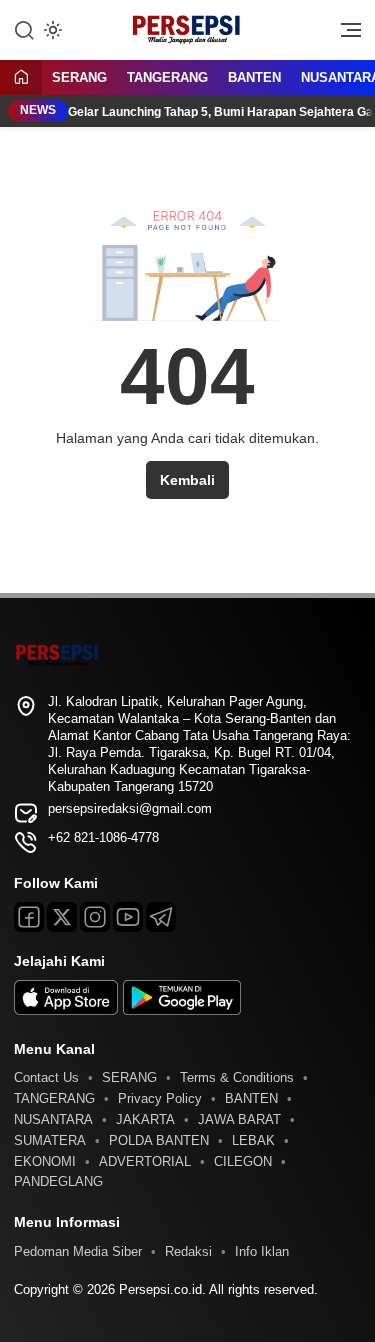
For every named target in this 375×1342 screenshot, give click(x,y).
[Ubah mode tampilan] (51, 30)
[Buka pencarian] (24, 29)
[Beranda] (21, 78)
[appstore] (66, 1010)
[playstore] (182, 1010)
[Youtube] (128, 917)
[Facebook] (29, 917)
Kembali (187, 480)
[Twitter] (62, 917)
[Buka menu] (344, 35)
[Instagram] (95, 917)
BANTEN (254, 77)
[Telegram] (161, 917)
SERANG (79, 77)
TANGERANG (167, 77)
